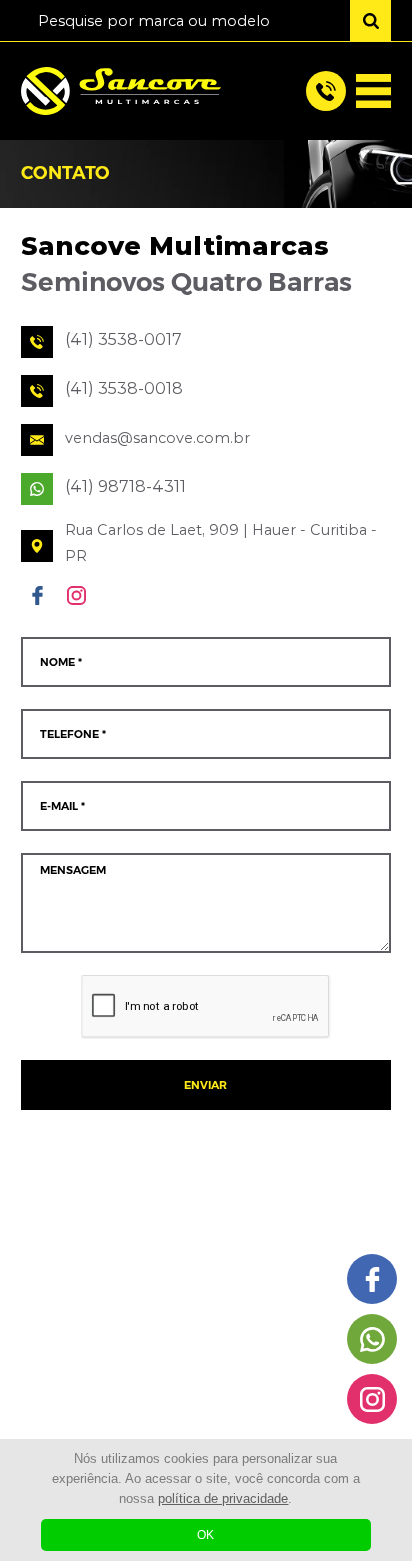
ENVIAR (205, 1085)
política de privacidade (223, 1498)
